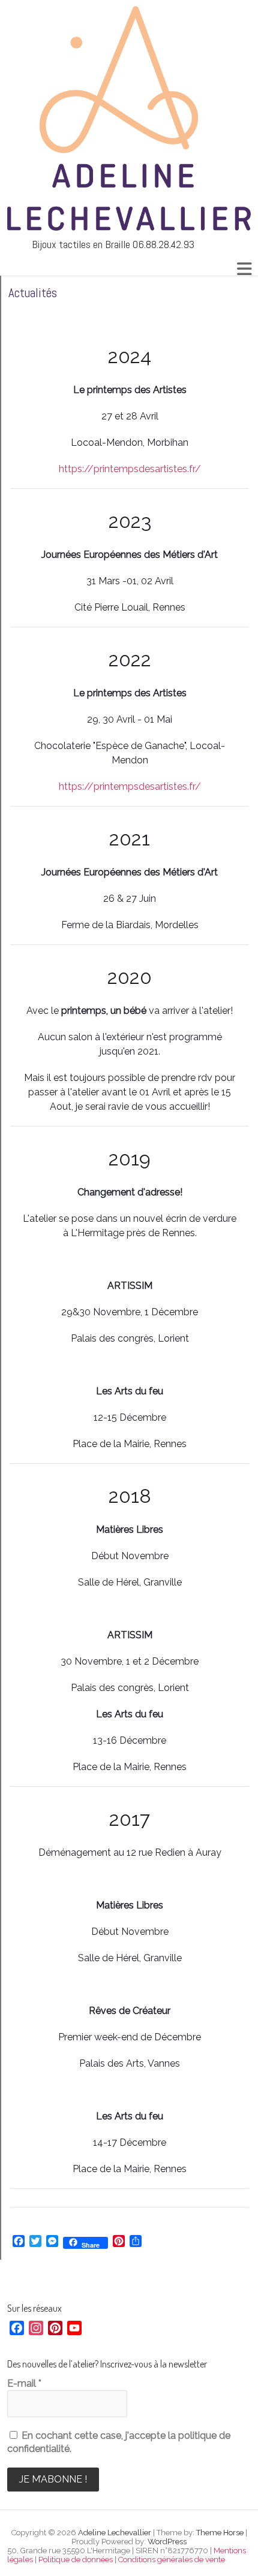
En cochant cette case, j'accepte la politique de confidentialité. (119, 2442)
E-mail (24, 2383)
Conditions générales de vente (172, 2560)
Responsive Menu (244, 269)
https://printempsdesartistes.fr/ (130, 469)
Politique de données (76, 2560)
